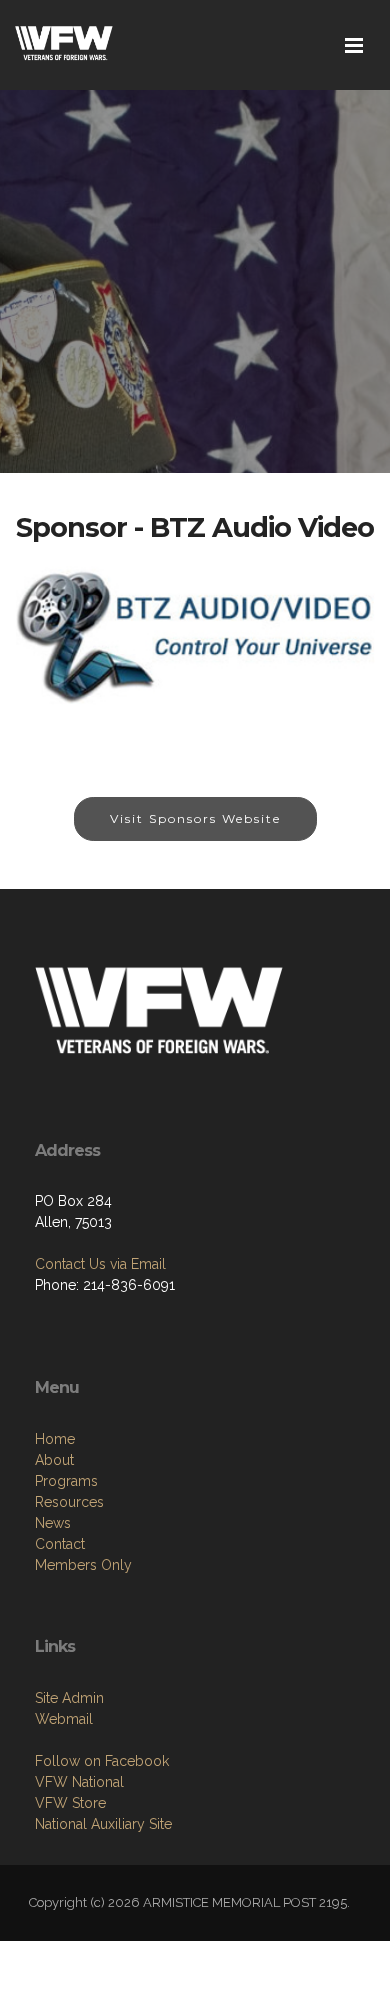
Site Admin (69, 1698)
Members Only (83, 1565)
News (53, 1523)
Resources (69, 1502)
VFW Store (70, 1803)
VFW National (79, 1782)
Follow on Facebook (102, 1761)
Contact (60, 1544)
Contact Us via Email (100, 1264)
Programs (66, 1481)
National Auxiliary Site (103, 1824)
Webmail (64, 1719)
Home (55, 1439)
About (54, 1460)
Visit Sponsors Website (195, 818)
